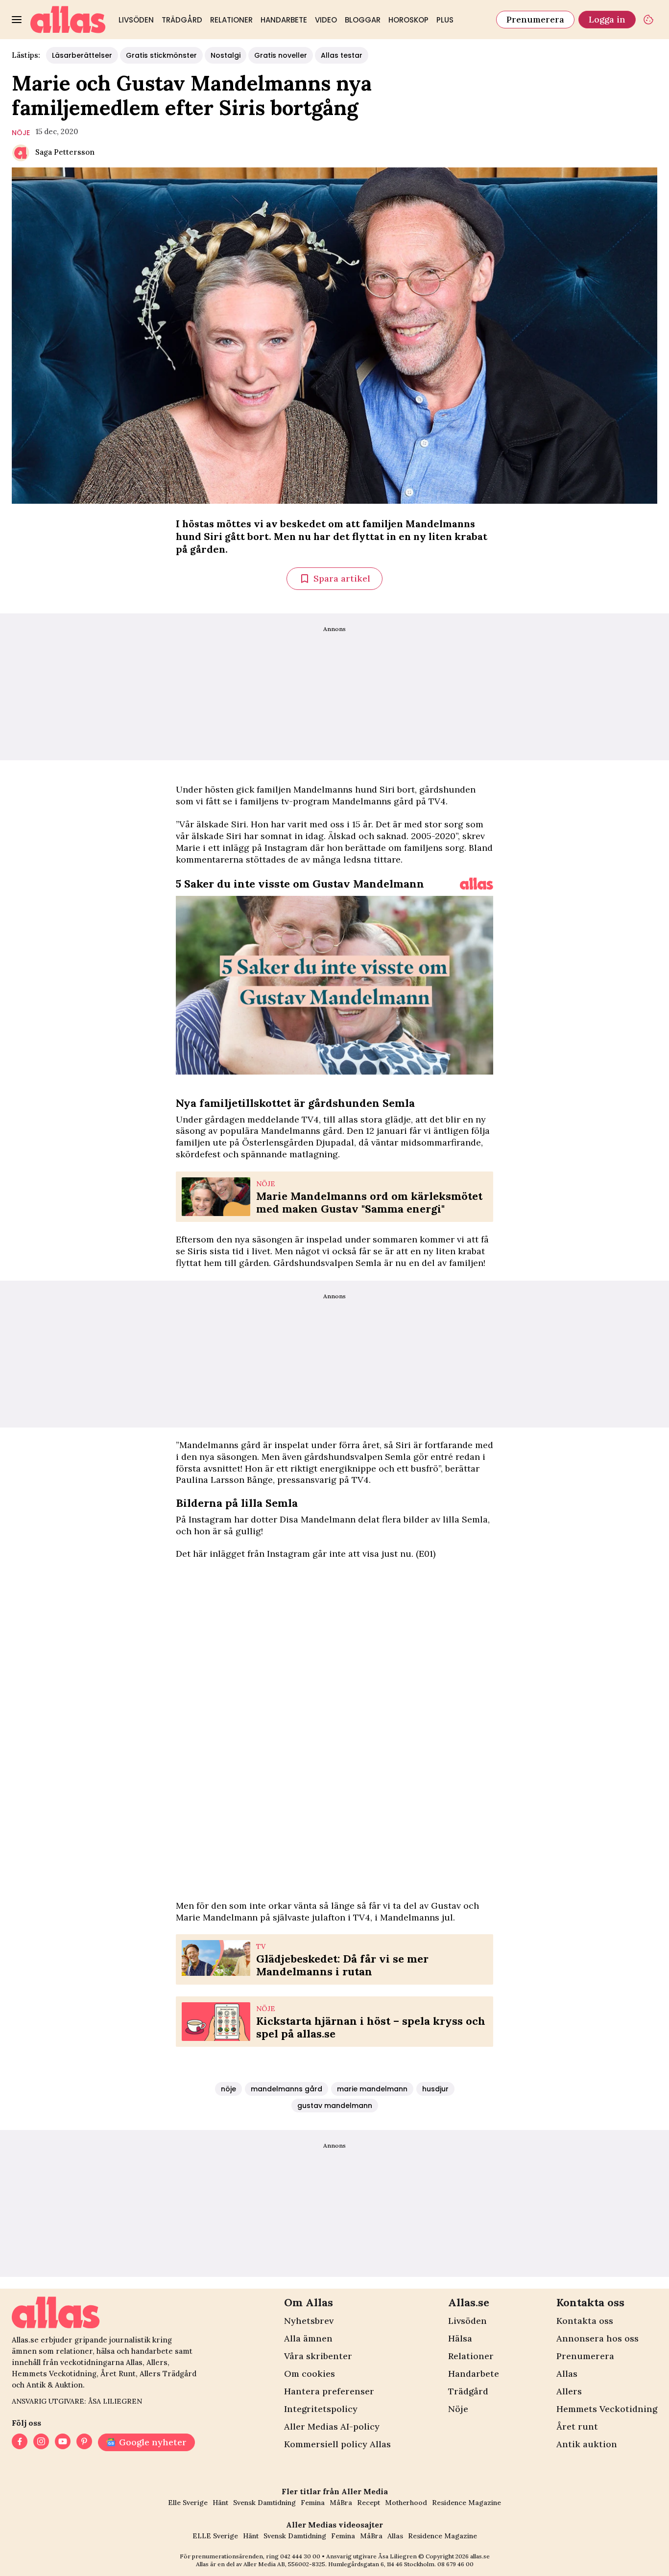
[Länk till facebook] (20, 2442)
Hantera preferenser (329, 2391)
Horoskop (408, 20)
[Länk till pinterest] (84, 2442)
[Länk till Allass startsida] (68, 20)
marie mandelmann (372, 2089)
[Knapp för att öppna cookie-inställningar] (648, 20)
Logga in (607, 19)
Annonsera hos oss (597, 2338)
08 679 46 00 (455, 2564)
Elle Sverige (188, 2503)
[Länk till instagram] (41, 2442)
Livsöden (136, 20)
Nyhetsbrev (309, 2321)
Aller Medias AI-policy (332, 2426)
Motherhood (406, 2503)
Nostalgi (226, 55)
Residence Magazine (466, 2503)
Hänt (220, 2503)
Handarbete (284, 20)
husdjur (435, 2089)
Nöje (458, 2409)
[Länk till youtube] (63, 2442)
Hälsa (460, 2338)
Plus (445, 20)
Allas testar (342, 55)
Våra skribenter (318, 2356)
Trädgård (182, 20)
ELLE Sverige (215, 2536)
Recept (369, 2503)
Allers (569, 2391)
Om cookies (310, 2374)
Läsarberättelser (82, 55)
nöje (21, 133)
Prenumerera (535, 19)
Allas (567, 2374)
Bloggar (363, 20)
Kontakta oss (585, 2321)
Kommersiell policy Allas (337, 2444)
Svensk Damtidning (264, 2503)
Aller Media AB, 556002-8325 (284, 2564)
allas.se (480, 2556)
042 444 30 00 (300, 2556)
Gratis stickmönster (161, 55)
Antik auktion (587, 2444)
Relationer (231, 20)
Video (326, 20)
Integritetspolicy (321, 2409)
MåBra (341, 2503)
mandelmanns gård (287, 2089)
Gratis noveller (281, 55)
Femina (313, 2503)
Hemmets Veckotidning (607, 2409)
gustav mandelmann (335, 2106)
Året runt (577, 2426)
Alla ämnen (308, 2338)
